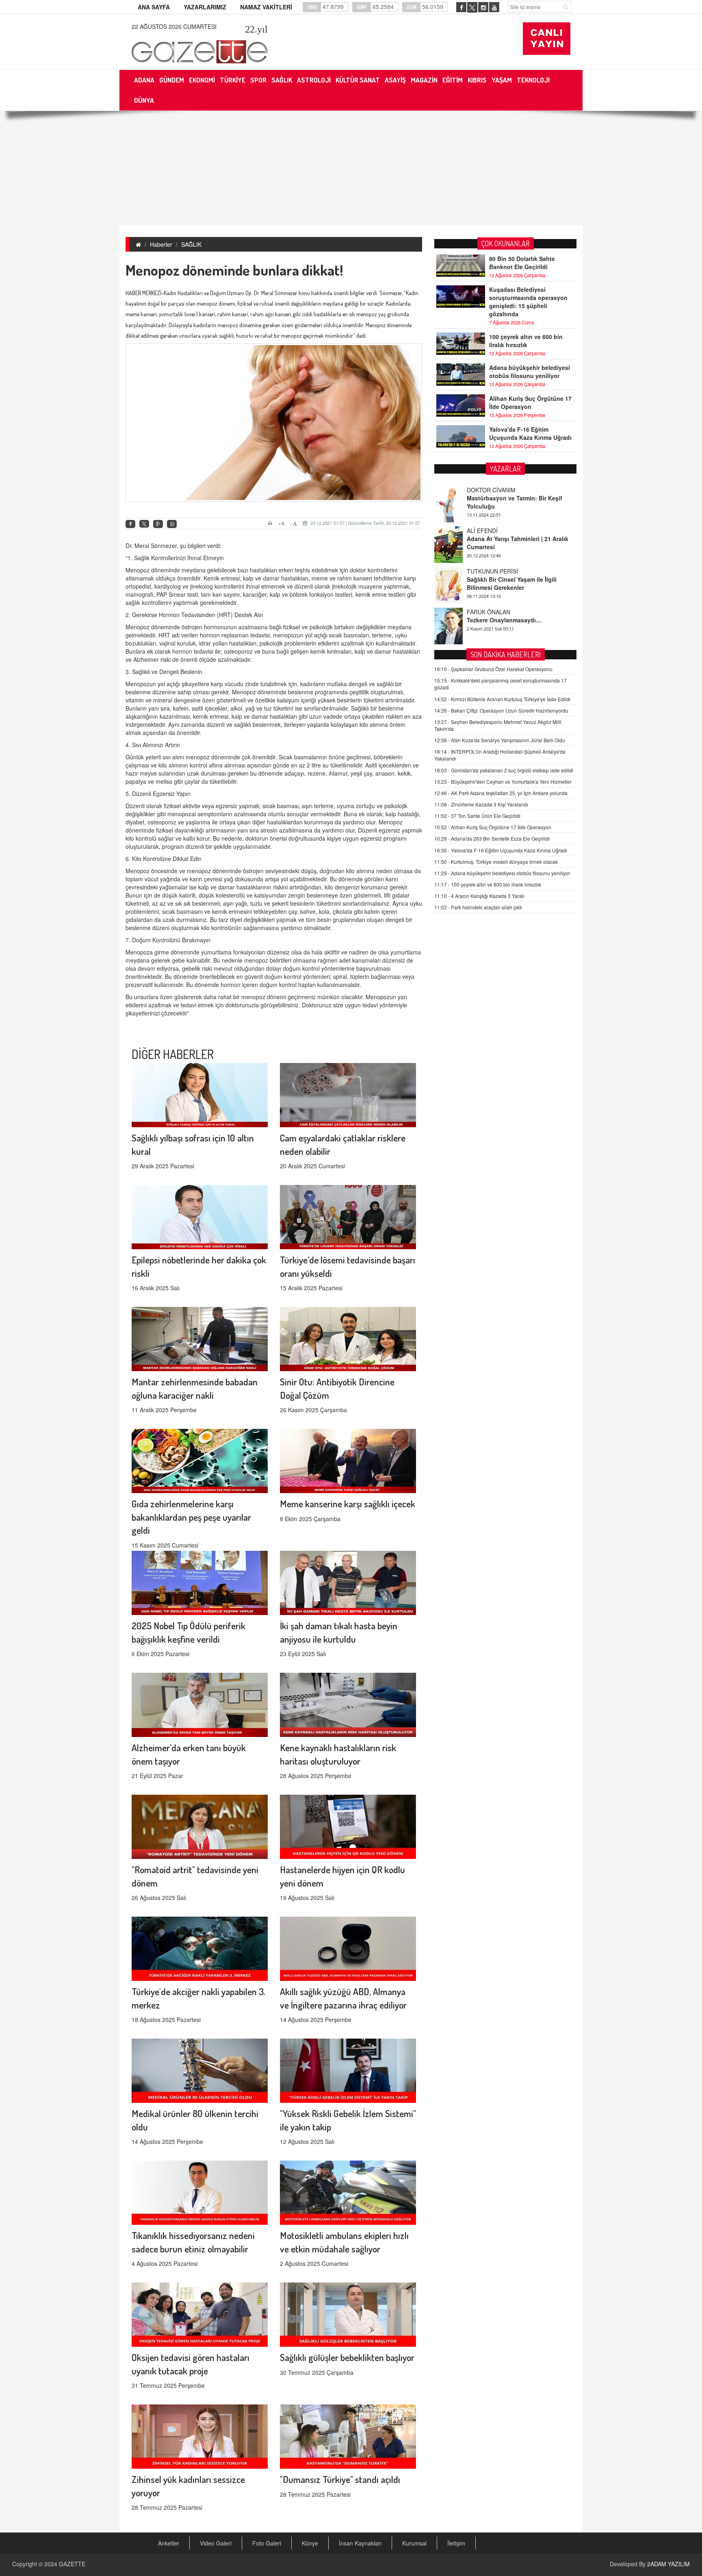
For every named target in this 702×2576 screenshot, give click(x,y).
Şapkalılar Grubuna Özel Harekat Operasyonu (493, 669)
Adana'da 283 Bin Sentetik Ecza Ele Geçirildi (492, 838)
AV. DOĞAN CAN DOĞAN (500, 612)
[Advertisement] (351, 168)
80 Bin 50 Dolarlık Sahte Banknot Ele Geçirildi (522, 263)
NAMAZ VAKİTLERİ (266, 7)
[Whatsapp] (172, 524)
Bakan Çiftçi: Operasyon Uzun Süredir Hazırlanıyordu (501, 710)
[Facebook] (130, 524)
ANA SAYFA (154, 7)
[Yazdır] (271, 523)
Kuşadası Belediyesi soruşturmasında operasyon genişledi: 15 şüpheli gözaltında (528, 302)
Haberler (161, 244)
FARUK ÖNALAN (489, 571)
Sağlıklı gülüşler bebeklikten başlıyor (347, 2357)
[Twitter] (144, 524)
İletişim (456, 2543)
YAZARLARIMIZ (205, 7)
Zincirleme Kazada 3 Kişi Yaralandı (481, 804)
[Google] (158, 524)
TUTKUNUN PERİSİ (492, 530)
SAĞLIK (191, 244)
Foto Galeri (267, 2543)
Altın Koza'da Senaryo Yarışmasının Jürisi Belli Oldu (500, 740)
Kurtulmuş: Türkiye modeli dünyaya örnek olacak (496, 862)
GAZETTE (72, 2564)
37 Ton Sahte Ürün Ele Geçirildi (477, 816)
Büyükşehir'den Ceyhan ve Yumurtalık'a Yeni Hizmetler (503, 781)
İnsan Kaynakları (360, 2543)
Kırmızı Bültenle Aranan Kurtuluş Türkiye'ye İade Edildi (502, 699)
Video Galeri (216, 2543)
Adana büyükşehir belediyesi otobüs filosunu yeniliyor (530, 372)
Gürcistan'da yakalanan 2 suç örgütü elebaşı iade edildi (504, 770)
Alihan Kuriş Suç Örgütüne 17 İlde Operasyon (530, 402)
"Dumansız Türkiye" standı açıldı (340, 2479)
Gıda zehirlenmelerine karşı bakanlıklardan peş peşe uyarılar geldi (191, 1517)
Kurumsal (414, 2543)
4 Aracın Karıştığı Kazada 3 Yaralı (479, 896)
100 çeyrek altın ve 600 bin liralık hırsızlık (526, 341)
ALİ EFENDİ (482, 490)
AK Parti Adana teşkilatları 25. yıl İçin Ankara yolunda (501, 793)
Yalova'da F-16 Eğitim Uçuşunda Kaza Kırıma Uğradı (530, 433)
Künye (310, 2543)
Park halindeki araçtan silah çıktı (478, 907)
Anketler (169, 2543)
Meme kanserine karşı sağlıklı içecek (348, 1503)
